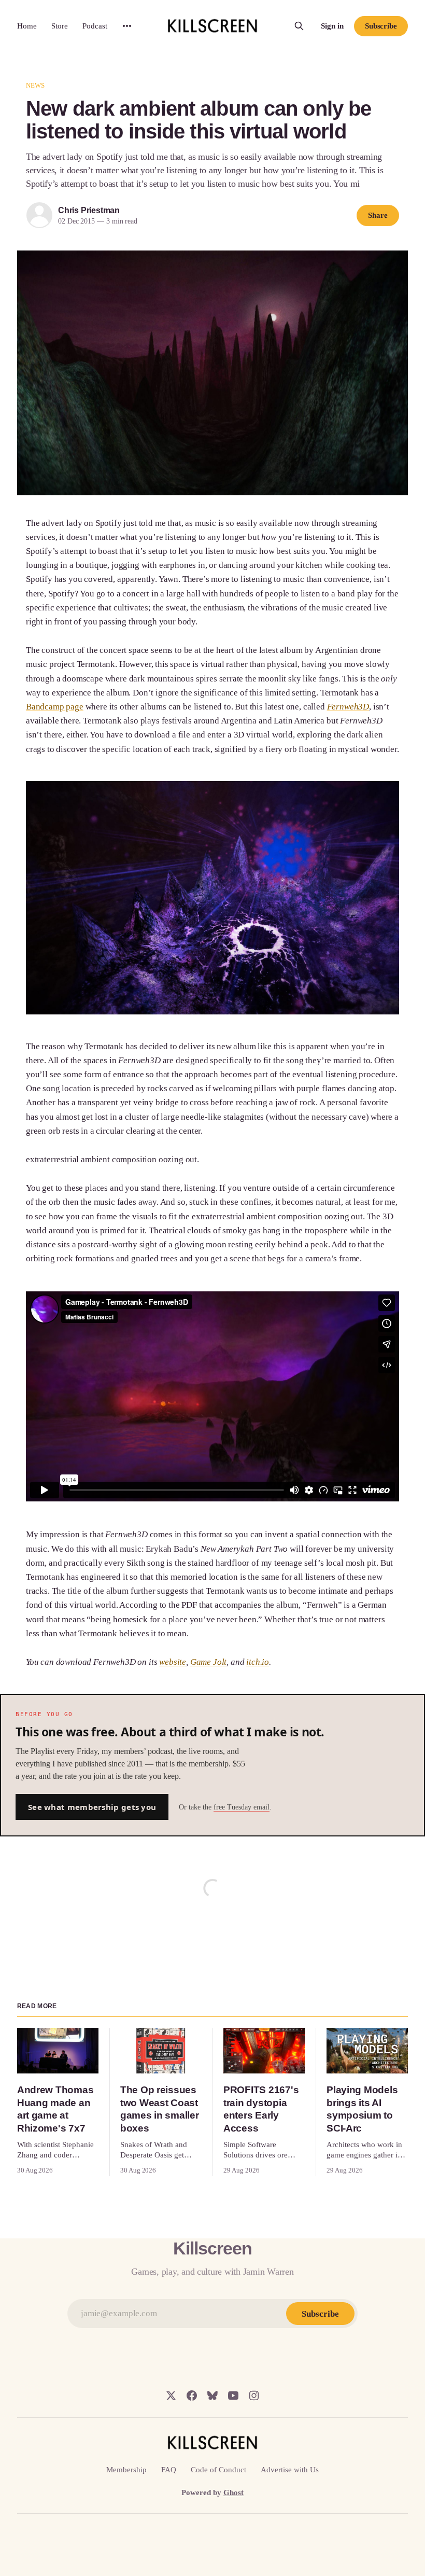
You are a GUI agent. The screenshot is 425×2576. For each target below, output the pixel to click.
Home (27, 26)
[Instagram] (254, 2396)
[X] (171, 2396)
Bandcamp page (55, 707)
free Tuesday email (242, 1807)
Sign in (332, 26)
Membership (126, 2470)
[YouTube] (233, 2396)
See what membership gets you (92, 1807)
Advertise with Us (290, 2470)
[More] (127, 26)
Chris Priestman (89, 210)
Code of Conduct (218, 2470)
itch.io (258, 1662)
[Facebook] (192, 2396)
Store (60, 26)
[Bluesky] (212, 2396)
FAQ (169, 2470)
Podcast (95, 26)
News (36, 85)
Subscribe (381, 26)
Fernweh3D (348, 707)
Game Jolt (208, 1662)
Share (378, 215)
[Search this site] (299, 26)
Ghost (233, 2493)
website (173, 1662)
